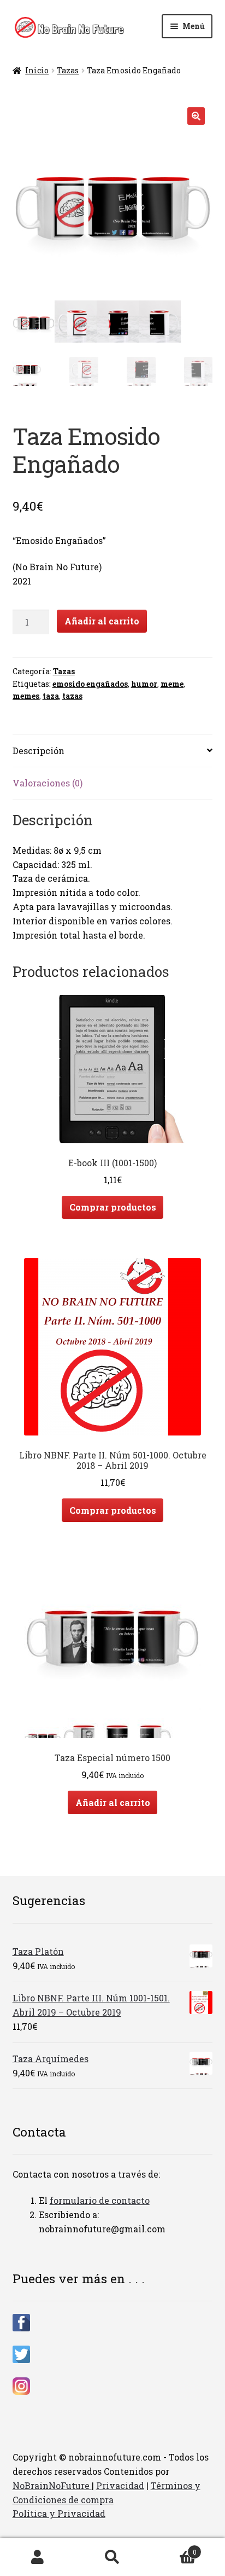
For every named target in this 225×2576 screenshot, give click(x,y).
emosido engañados (90, 684)
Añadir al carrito (102, 621)
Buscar (112, 2557)
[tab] (113, 751)
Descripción (39, 751)
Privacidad (120, 2485)
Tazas (68, 70)
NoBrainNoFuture (52, 2485)
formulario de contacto (100, 2200)
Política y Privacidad (59, 2513)
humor (144, 684)
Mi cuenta (37, 2557)
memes (26, 696)
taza (51, 696)
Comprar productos (113, 1207)
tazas (72, 696)
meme (172, 684)
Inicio (37, 70)
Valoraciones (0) (48, 783)
